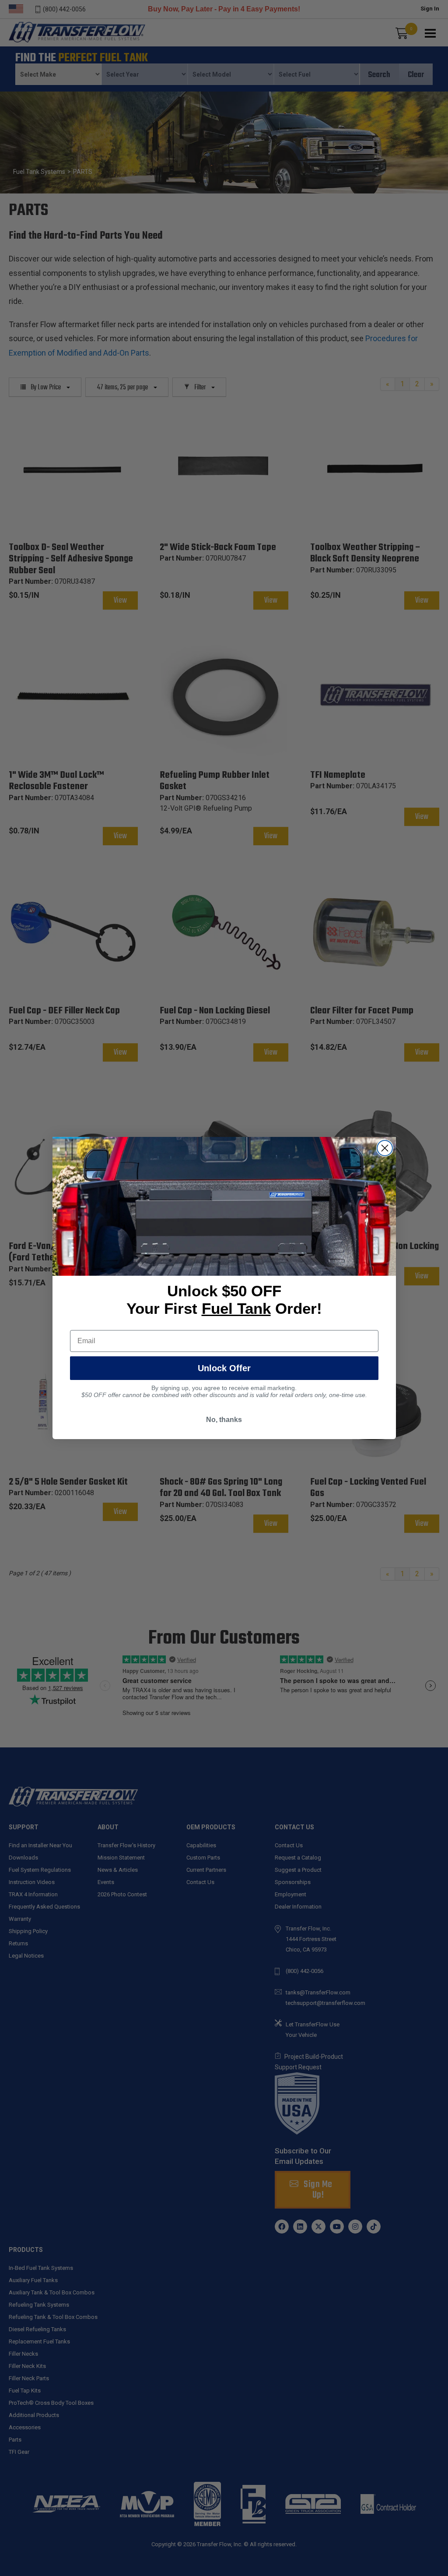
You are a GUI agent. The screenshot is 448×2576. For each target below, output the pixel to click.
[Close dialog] (385, 1148)
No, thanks (224, 1420)
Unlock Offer (224, 1368)
